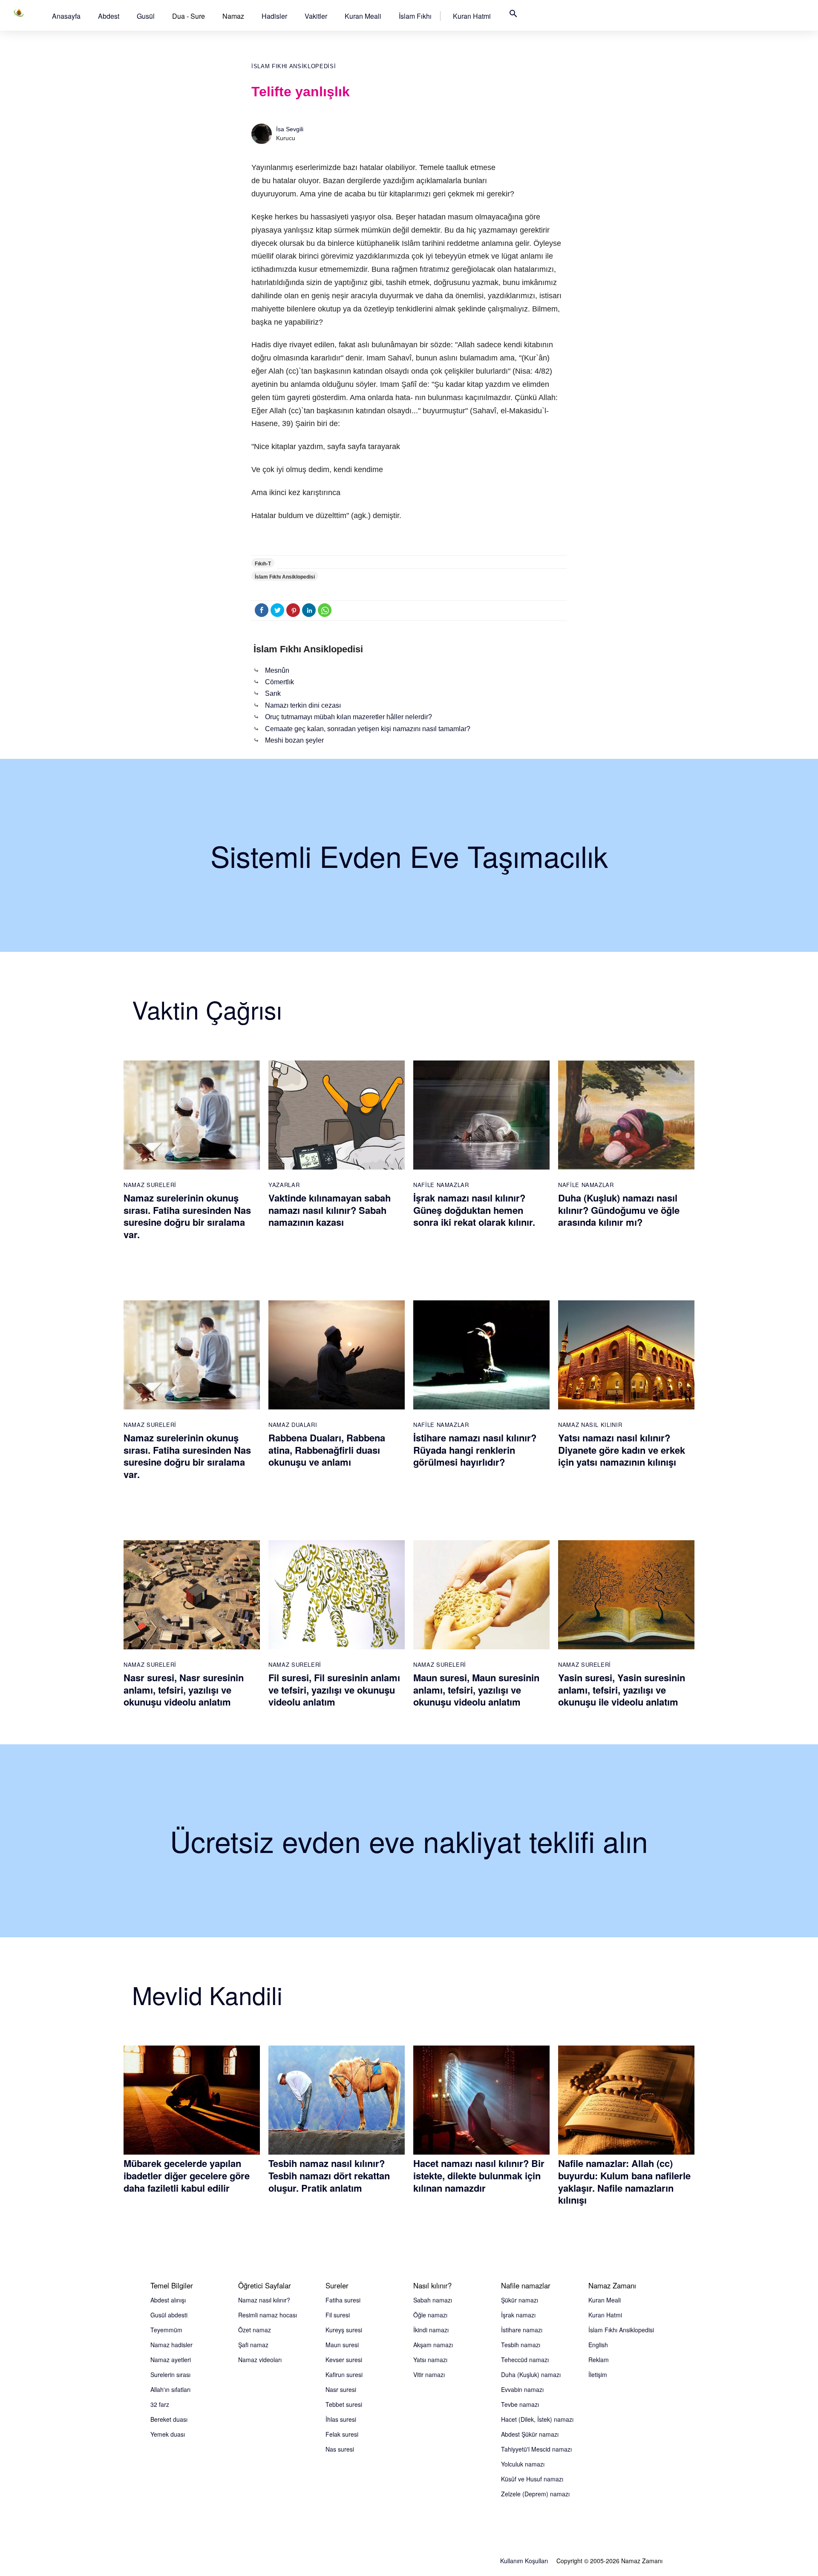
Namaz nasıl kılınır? (264, 2300)
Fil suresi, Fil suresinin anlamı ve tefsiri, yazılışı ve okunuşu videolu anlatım (334, 1690)
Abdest (109, 16)
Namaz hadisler (171, 2345)
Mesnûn (277, 670)
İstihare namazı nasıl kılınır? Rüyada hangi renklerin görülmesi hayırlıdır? (475, 1450)
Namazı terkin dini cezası (303, 705)
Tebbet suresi (344, 2404)
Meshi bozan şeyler (294, 740)
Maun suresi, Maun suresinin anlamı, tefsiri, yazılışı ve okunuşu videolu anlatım (476, 1690)
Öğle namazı (430, 2315)
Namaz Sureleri (150, 1185)
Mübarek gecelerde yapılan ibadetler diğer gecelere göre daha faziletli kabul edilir (187, 2175)
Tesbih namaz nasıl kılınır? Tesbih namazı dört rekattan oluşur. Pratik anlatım (329, 2175)
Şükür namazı (520, 2300)
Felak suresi (342, 2434)
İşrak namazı (518, 2315)
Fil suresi (338, 2315)
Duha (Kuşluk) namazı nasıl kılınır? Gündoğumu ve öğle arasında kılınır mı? (619, 1210)
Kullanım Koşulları (524, 2561)
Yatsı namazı (430, 2360)
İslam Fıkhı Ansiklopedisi (294, 66)
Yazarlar (284, 1185)
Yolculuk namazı (523, 2464)
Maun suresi (342, 2345)
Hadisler (274, 16)
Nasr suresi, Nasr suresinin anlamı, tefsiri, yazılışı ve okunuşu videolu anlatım (184, 1690)
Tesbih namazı (521, 2345)
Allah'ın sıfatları (170, 2389)
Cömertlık (279, 682)
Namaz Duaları (293, 1425)
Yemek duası (168, 2434)
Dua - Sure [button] (189, 16)
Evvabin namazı (522, 2389)
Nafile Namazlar (441, 1185)
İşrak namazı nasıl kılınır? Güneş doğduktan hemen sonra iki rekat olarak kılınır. (474, 1210)
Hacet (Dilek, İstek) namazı (537, 2419)
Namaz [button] (233, 16)
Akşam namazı (433, 2345)
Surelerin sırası (170, 2374)
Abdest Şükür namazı (530, 2434)
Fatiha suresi (343, 2300)
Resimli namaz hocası (268, 2315)
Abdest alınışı (168, 2300)
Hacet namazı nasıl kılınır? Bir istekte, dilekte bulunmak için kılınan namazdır (479, 2175)
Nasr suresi (341, 2389)
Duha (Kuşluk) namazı (531, 2374)
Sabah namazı (433, 2300)
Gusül (146, 16)
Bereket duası (169, 2419)
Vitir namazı (429, 2374)
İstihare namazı (522, 2330)
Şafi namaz (253, 2345)
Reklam (599, 2360)
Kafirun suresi (344, 2374)
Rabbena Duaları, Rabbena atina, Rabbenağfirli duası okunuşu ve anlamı (327, 1450)
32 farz (160, 2404)
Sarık (273, 693)
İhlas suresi (341, 2419)
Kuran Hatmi (472, 16)
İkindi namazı (431, 2330)
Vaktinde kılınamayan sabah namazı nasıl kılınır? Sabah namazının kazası (330, 1210)
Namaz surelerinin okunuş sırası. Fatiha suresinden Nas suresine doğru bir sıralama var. (187, 1216)
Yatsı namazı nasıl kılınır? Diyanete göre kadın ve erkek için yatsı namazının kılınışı (622, 1450)
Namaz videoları (260, 2360)
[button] (66, 16)
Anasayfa (66, 16)
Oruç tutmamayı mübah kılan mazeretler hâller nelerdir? (349, 717)
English (598, 2345)
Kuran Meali (363, 16)
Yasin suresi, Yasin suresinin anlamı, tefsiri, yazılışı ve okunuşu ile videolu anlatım (622, 1690)
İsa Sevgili (290, 129)
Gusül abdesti (169, 2315)
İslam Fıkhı (415, 16)
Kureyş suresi (344, 2330)
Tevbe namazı (520, 2404)
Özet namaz (255, 2330)
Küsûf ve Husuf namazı (532, 2479)
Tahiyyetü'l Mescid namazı (536, 2449)
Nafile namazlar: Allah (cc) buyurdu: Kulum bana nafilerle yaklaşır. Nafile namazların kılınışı (624, 2181)
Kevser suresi (344, 2360)
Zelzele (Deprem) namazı (535, 2494)
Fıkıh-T (263, 564)
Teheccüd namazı (525, 2360)
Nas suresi (340, 2449)
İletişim (598, 2374)
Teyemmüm (166, 2330)
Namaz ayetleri (171, 2360)
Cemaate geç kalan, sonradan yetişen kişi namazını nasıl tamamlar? (368, 729)
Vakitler (316, 16)
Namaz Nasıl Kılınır (590, 1425)
